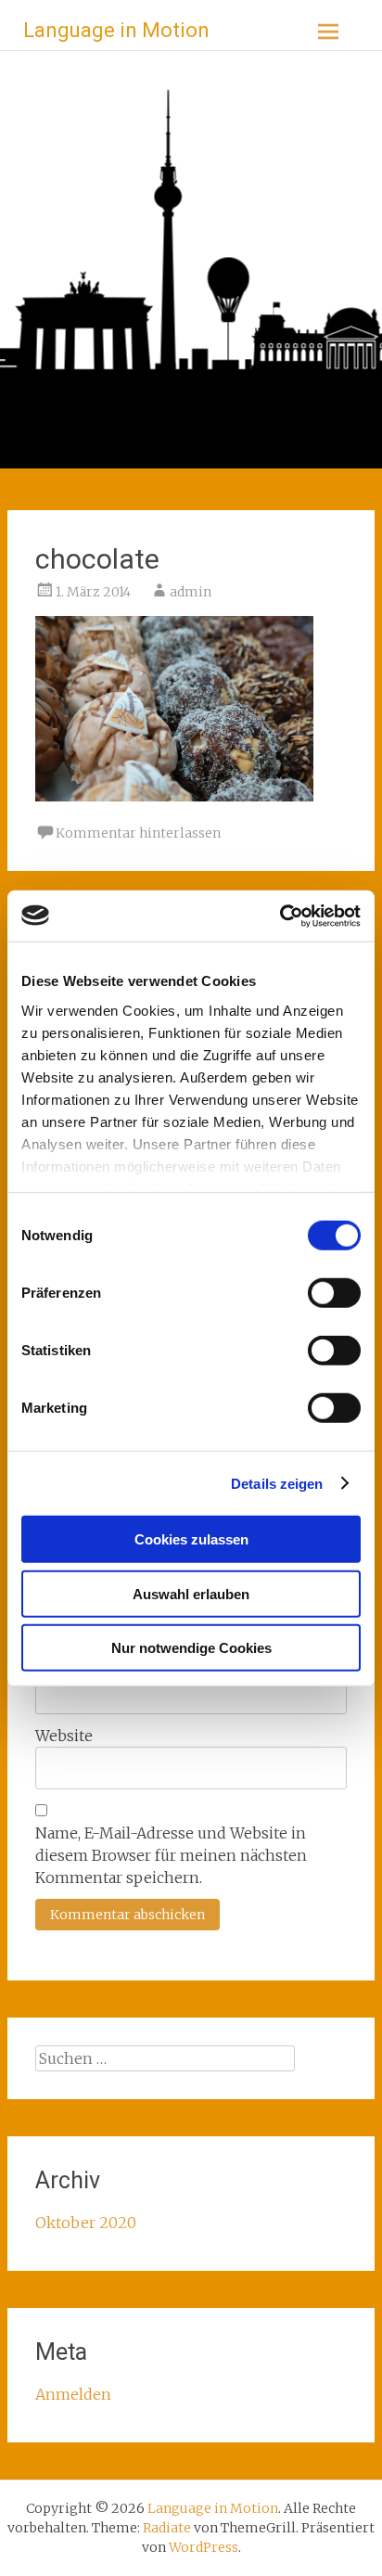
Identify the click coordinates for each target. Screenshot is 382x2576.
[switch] (334, 1293)
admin (191, 592)
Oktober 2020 (86, 2223)
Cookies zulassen (191, 1539)
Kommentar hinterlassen (138, 833)
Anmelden (73, 2394)
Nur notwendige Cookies (191, 1648)
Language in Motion (116, 30)
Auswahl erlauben (191, 1593)
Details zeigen (277, 1483)
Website (64, 1736)
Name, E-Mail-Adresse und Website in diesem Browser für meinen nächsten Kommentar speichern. (171, 1855)
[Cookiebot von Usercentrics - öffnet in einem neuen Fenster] (280, 916)
